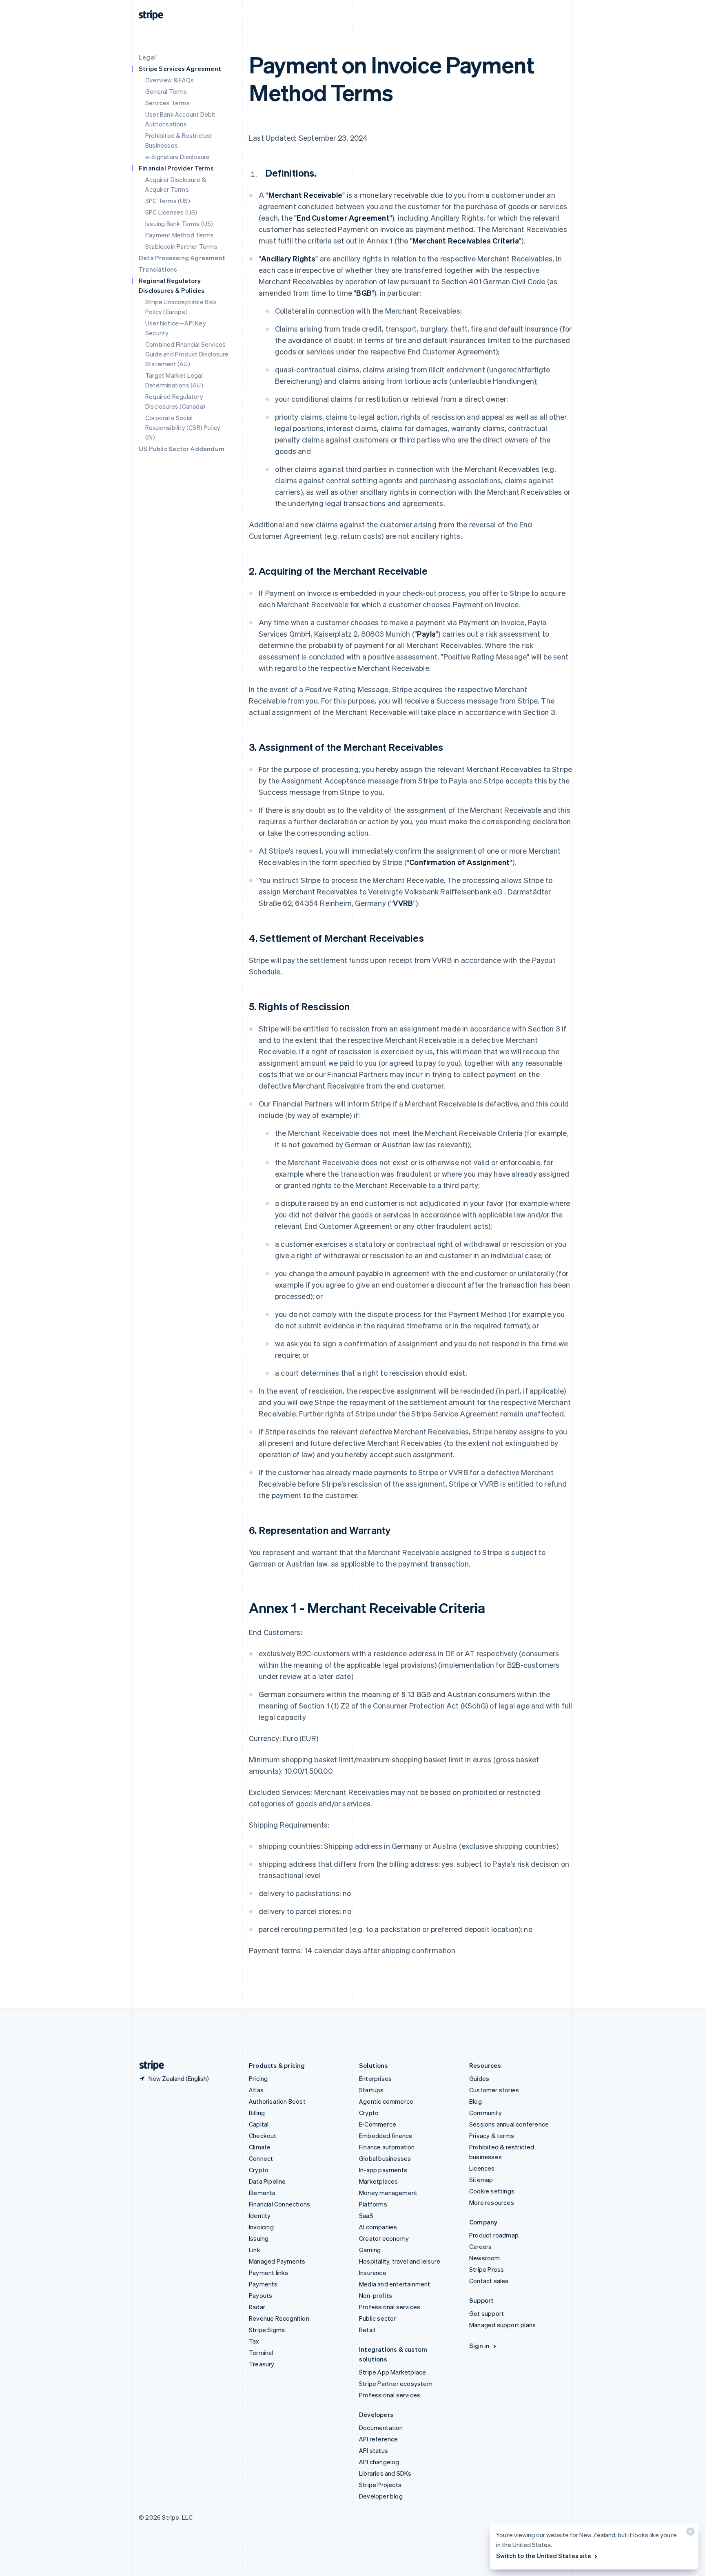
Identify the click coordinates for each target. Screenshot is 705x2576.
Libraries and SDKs (385, 2473)
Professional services (390, 2307)
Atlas (256, 2090)
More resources (492, 2202)
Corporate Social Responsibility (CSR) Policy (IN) (183, 427)
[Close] (689, 2533)
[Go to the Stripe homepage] (149, 2066)
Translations (158, 269)
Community (486, 2113)
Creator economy (384, 2238)
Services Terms (167, 103)
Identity (260, 2215)
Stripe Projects (380, 2485)
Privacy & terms (492, 2136)
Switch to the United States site (544, 2556)
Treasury (262, 2364)
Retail (367, 2330)
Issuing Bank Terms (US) (179, 224)
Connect (261, 2158)
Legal (147, 57)
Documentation (381, 2428)
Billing (257, 2113)
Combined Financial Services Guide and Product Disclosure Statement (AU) (187, 354)
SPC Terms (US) (168, 201)
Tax (254, 2341)
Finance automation (387, 2147)
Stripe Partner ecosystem (396, 2383)
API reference (379, 2439)
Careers (480, 2246)
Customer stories (494, 2090)
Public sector (378, 2318)
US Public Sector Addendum (182, 449)
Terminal (261, 2352)
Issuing (259, 2238)
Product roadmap (494, 2235)
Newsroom (485, 2258)
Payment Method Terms (180, 235)
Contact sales (489, 2281)
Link (255, 2250)
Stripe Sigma (267, 2330)
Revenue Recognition (279, 2318)
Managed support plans (502, 2325)
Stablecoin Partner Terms (181, 246)
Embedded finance (386, 2136)
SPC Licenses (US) (171, 212)
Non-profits (376, 2295)
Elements (262, 2193)
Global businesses (385, 2158)
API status (374, 2450)
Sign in (479, 2346)
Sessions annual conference (509, 2124)
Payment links (269, 2273)
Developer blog (381, 2496)
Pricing (258, 2078)
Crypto (259, 2170)
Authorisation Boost (277, 2101)
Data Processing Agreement (182, 258)
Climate (260, 2147)
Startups (371, 2090)
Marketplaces (378, 2181)
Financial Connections (279, 2204)
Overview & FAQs (170, 80)
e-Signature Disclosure (177, 157)
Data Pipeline (267, 2181)
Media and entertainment (395, 2284)
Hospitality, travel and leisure (400, 2261)
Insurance (373, 2273)
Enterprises (375, 2078)
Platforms (373, 2204)
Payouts (260, 2295)
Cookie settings (492, 2191)
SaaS (366, 2215)
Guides (479, 2078)
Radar (257, 2307)
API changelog (379, 2462)
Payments (263, 2284)
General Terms (166, 91)
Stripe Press (487, 2269)
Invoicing (261, 2227)
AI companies (378, 2227)
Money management (388, 2193)
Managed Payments (277, 2261)
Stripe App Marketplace (392, 2372)
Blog (476, 2101)
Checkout (263, 2136)
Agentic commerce (386, 2101)
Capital (259, 2124)
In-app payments (383, 2170)
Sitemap (481, 2180)
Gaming (370, 2250)
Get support (487, 2313)
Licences (482, 2168)
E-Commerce (378, 2124)
